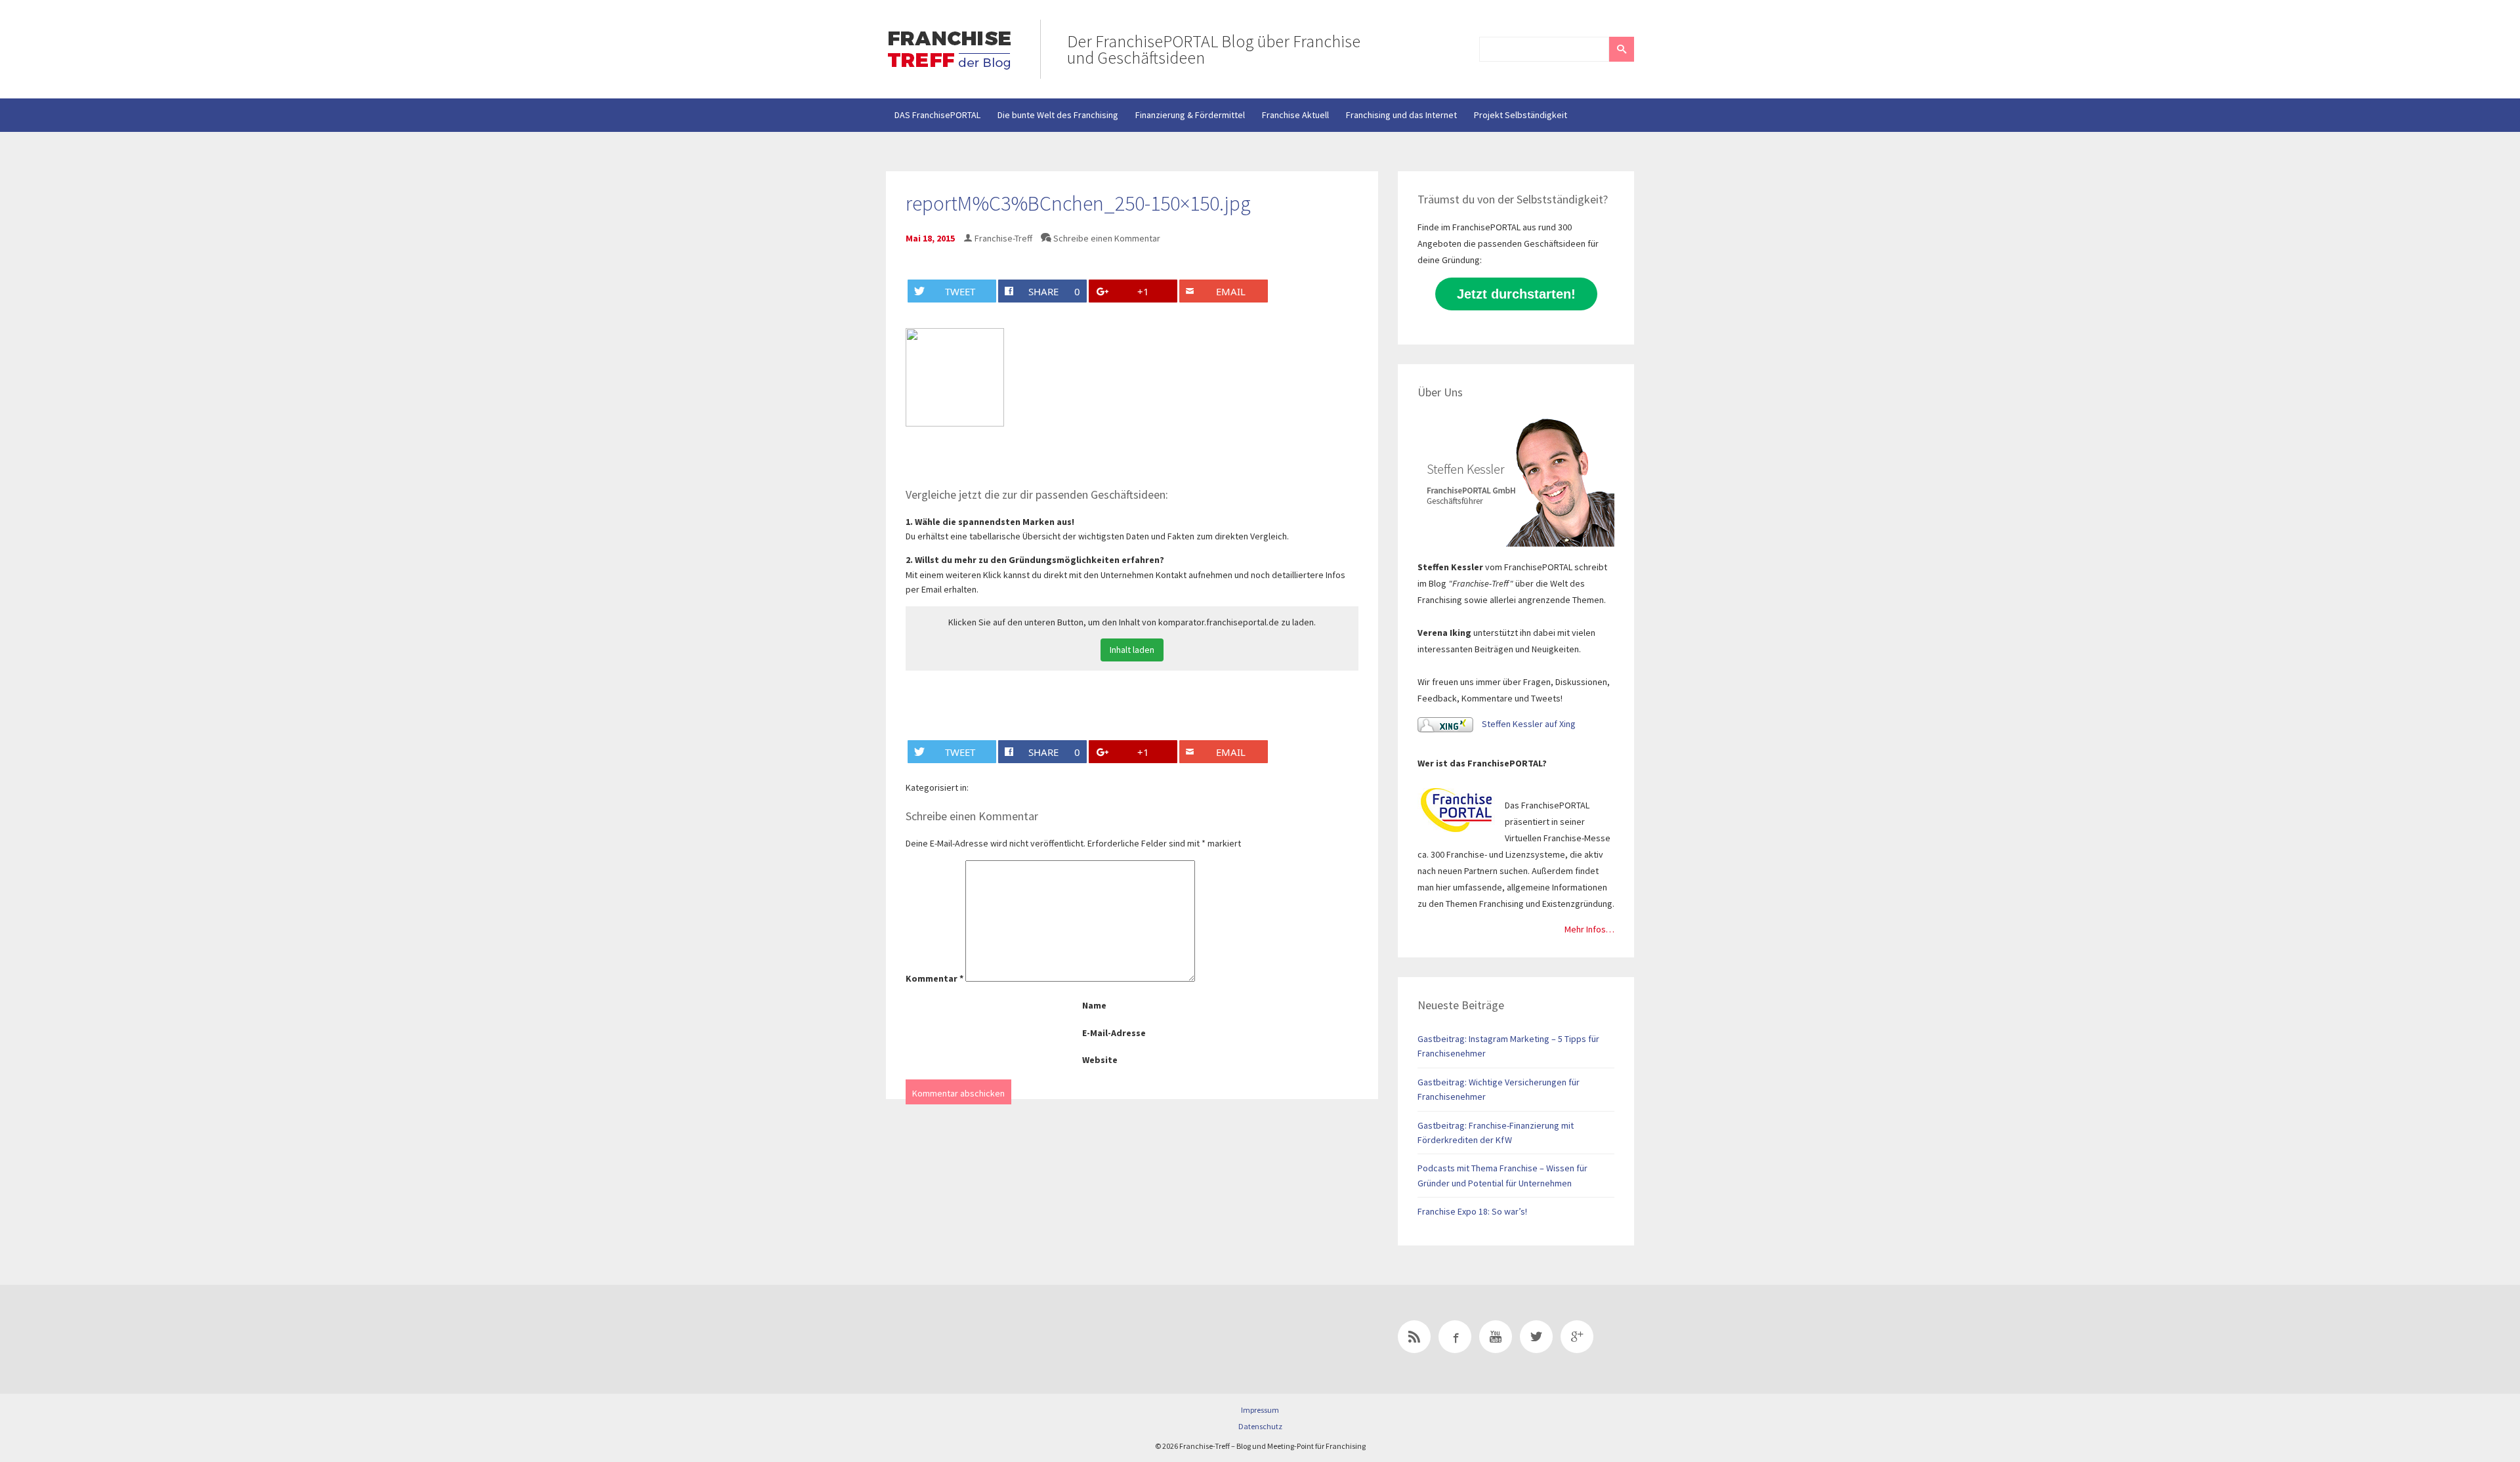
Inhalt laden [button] (1132, 650)
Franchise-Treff (1003, 238)
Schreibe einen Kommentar (1107, 238)
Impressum (1260, 1410)
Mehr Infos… (1589, 929)
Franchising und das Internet (1401, 115)
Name (1094, 1005)
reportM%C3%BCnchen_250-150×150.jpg (1078, 203)
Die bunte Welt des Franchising (1058, 115)
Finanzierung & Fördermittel (1190, 115)
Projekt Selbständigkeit (1521, 115)
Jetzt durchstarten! (1516, 294)
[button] (1622, 49)
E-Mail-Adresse (1114, 1033)
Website (1100, 1060)
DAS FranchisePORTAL (937, 115)
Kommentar (934, 978)
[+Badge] (978, 1339)
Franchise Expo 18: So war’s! (1472, 1211)
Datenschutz (1260, 1426)
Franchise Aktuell (1295, 115)
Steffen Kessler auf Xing (1528, 724)
